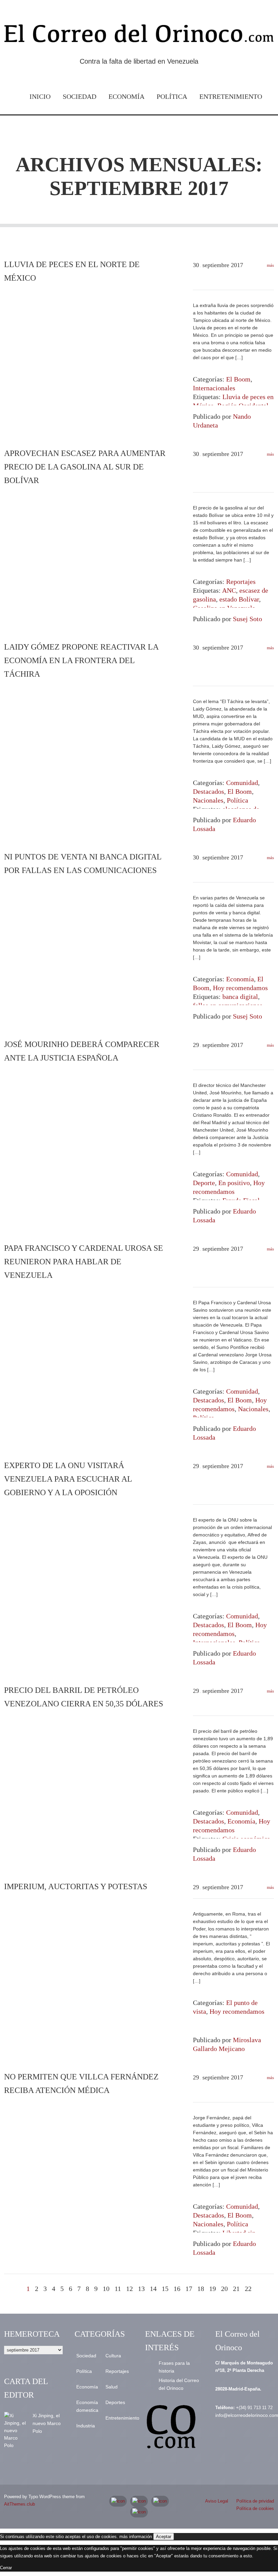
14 (153, 2289)
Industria (86, 2426)
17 (189, 2289)
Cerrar (6, 2568)
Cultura (113, 2356)
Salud (112, 2387)
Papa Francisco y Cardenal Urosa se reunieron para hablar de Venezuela (84, 1262)
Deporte (204, 1183)
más (270, 265)
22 (248, 2289)
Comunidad (242, 783)
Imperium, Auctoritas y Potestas (76, 1886)
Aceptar (164, 2537)
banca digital (240, 997)
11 (118, 2289)
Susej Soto (247, 619)
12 (130, 2289)
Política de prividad (255, 2501)
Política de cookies (255, 2508)
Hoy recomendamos (240, 988)
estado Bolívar (239, 599)
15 (165, 2289)
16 (177, 2289)
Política (172, 96)
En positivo (234, 1183)
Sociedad (80, 96)
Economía (126, 96)
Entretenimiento (231, 96)
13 (141, 2289)
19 (213, 2289)
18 (201, 2289)
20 (224, 2289)
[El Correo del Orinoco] (139, 36)
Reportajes (241, 582)
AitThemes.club (19, 2504)
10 (106, 2289)
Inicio (40, 96)
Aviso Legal (217, 2501)
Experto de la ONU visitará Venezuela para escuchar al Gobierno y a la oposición (68, 1479)
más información (136, 2537)
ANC (229, 590)
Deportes (115, 2402)
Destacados (209, 791)
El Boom (238, 379)
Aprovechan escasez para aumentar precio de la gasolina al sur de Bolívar (85, 467)
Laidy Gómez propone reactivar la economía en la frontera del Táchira (81, 660)
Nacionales (208, 800)
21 (236, 2289)
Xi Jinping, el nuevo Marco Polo (47, 2423)
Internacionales (214, 388)
